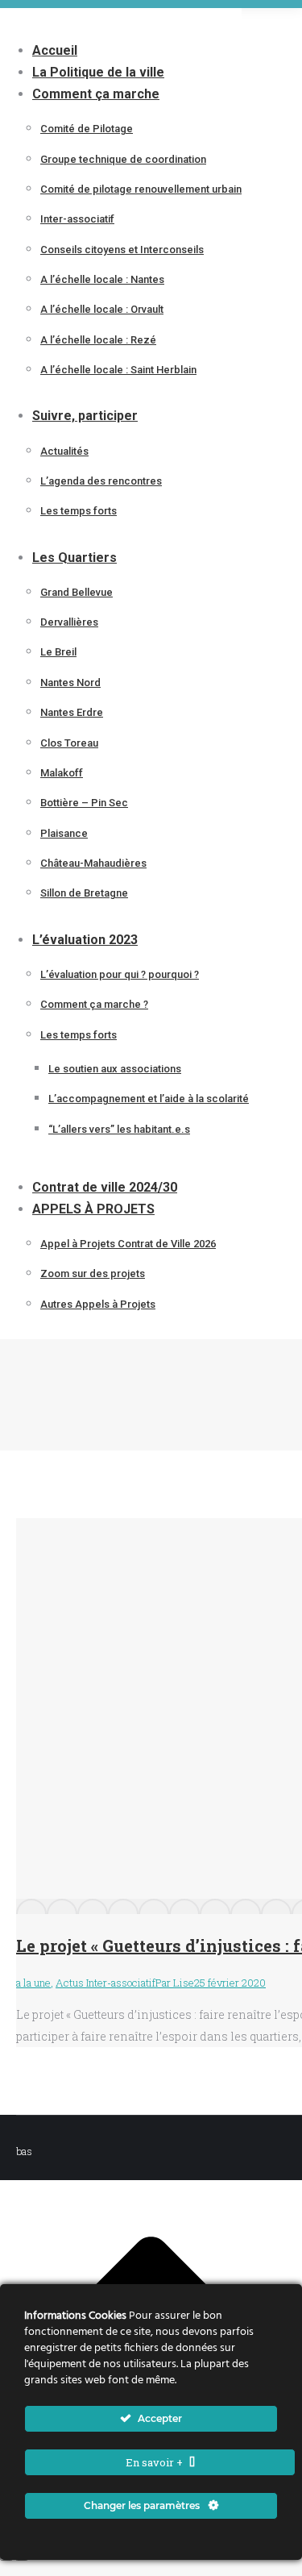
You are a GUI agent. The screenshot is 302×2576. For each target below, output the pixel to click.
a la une (33, 1983)
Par (175, 1983)
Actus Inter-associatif (105, 1983)
